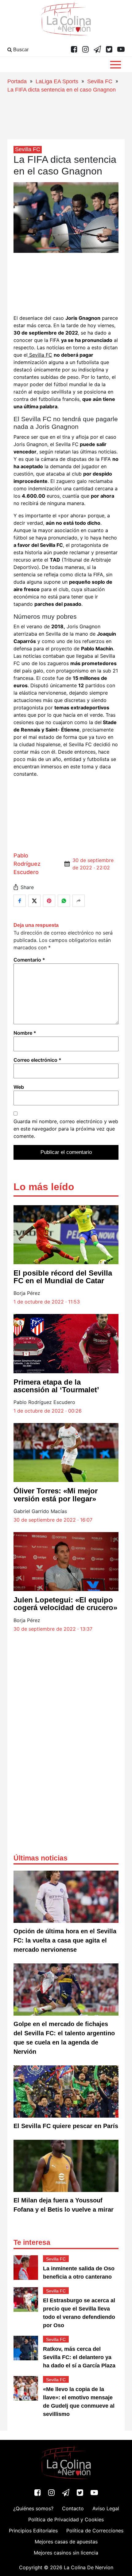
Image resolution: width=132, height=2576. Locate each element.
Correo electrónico (37, 1060)
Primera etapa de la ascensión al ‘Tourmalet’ (56, 1386)
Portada (17, 81)
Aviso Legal (106, 2508)
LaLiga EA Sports (57, 81)
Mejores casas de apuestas (66, 2542)
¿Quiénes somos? (33, 2508)
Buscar (20, 50)
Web (19, 1087)
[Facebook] (74, 50)
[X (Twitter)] (109, 50)
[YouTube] (121, 50)
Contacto (73, 2508)
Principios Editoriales (33, 2531)
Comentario (29, 960)
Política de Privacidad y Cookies (66, 2519)
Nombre (25, 1033)
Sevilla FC (100, 81)
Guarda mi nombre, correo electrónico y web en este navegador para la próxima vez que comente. (66, 1129)
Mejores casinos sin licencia (66, 2553)
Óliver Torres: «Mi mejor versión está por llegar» (56, 1495)
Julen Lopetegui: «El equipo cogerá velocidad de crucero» (65, 1604)
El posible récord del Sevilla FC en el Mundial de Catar (63, 1277)
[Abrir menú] (116, 65)
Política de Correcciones (95, 2531)
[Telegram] (97, 50)
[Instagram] (85, 50)
